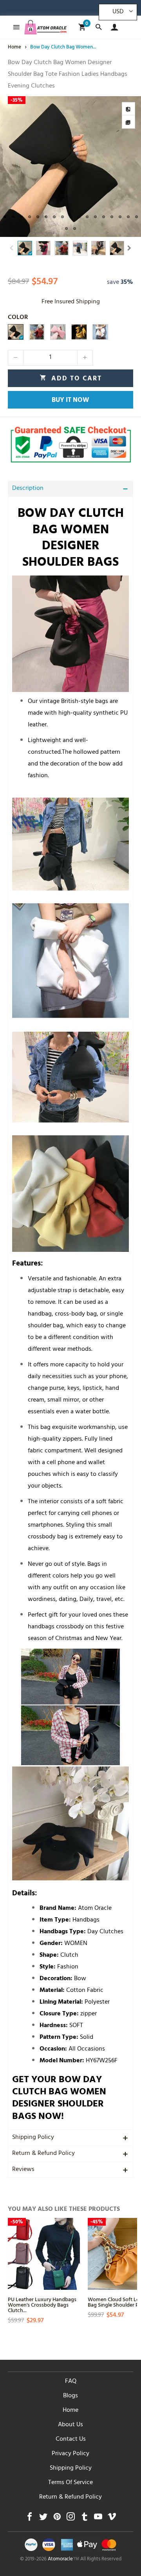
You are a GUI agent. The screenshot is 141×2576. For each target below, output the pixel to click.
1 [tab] (5, 217)
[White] (100, 332)
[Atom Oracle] (45, 27)
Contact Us (71, 2440)
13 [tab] (104, 217)
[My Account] (113, 27)
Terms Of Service (70, 2483)
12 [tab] (95, 217)
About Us (70, 2425)
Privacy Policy (70, 2454)
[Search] (99, 27)
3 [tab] (21, 217)
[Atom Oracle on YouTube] (98, 2519)
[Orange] (37, 332)
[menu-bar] (14, 27)
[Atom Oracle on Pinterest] (57, 2519)
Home (70, 2411)
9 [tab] (71, 217)
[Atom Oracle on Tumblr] (84, 2519)
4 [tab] (30, 217)
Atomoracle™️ (63, 2560)
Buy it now (70, 401)
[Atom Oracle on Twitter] (43, 2519)
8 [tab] (62, 217)
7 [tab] (54, 217)
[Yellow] (79, 332)
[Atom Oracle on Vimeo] (112, 2519)
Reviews (23, 2170)
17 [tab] (136, 217)
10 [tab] (79, 217)
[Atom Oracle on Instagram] (71, 2519)
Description (28, 489)
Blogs (70, 2396)
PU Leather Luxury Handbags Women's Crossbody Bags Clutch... (42, 2304)
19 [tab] (75, 229)
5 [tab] (38, 217)
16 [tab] (128, 217)
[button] (12, 248)
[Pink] (58, 332)
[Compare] (128, 109)
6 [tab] (46, 217)
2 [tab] (13, 217)
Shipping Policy (33, 2138)
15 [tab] (120, 217)
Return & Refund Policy (43, 2154)
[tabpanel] (70, 167)
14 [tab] (112, 217)
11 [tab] (87, 217)
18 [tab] (66, 229)
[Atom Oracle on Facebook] (30, 2519)
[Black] (16, 332)
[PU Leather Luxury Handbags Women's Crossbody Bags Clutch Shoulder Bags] (44, 2254)
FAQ (71, 2382)
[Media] (128, 122)
